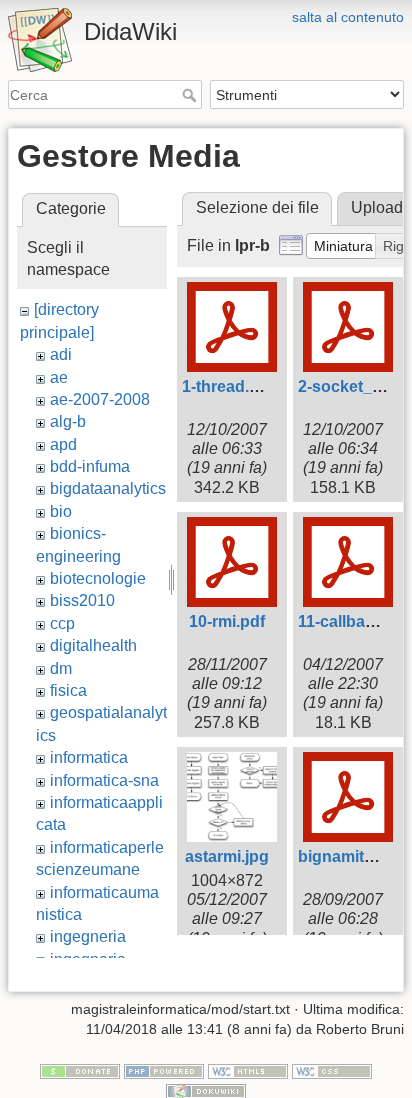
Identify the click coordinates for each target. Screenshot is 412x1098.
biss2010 (82, 600)
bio (61, 511)
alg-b (68, 421)
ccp (62, 623)
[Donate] (80, 1071)
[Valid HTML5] (248, 1071)
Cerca (191, 95)
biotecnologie (98, 578)
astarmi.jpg (227, 856)
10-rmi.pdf (227, 621)
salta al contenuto (348, 17)
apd (63, 444)
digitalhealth (93, 645)
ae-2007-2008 (100, 399)
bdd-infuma (90, 466)
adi (61, 354)
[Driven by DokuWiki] (206, 1090)
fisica (68, 690)
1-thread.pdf (228, 386)
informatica (89, 757)
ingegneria (88, 936)
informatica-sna (104, 780)
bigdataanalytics (108, 488)
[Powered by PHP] (164, 1071)
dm (61, 668)
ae (59, 377)
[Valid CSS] (332, 1071)
